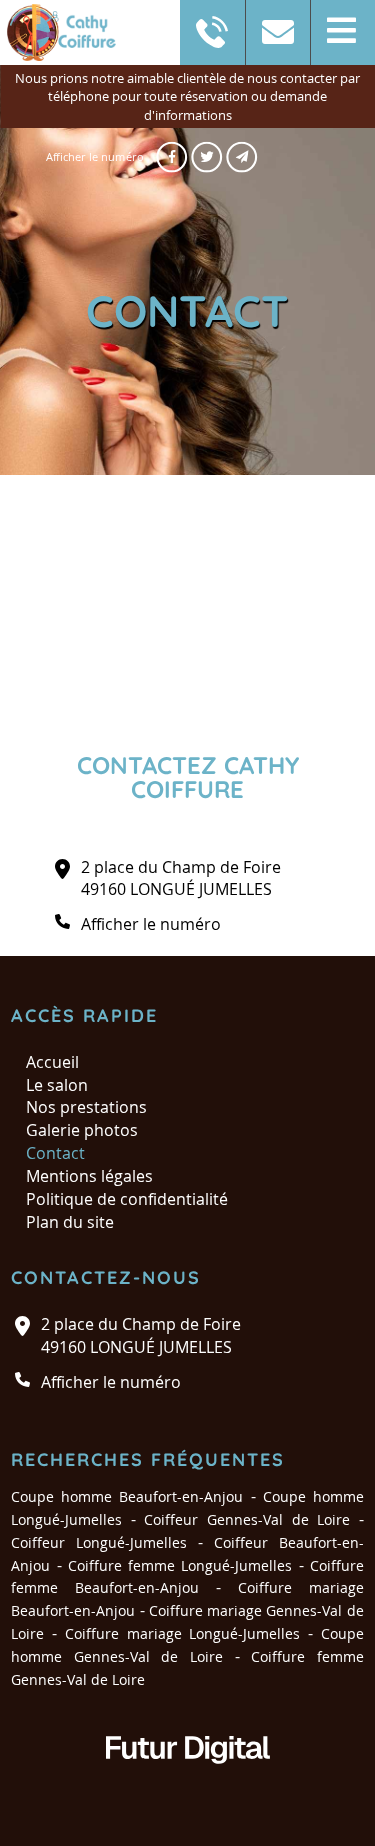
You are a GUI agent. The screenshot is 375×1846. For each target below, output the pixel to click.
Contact (55, 1153)
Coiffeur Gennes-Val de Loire (247, 1519)
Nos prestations (86, 1107)
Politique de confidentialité (127, 1199)
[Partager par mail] (241, 157)
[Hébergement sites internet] (188, 1784)
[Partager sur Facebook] (171, 157)
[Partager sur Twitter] (206, 157)
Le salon (57, 1085)
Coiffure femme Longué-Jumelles (180, 1565)
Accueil (52, 1062)
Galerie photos (82, 1130)
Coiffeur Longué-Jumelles (99, 1542)
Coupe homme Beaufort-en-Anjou (127, 1496)
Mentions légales (89, 1176)
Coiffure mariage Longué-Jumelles (183, 1633)
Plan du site (70, 1222)
